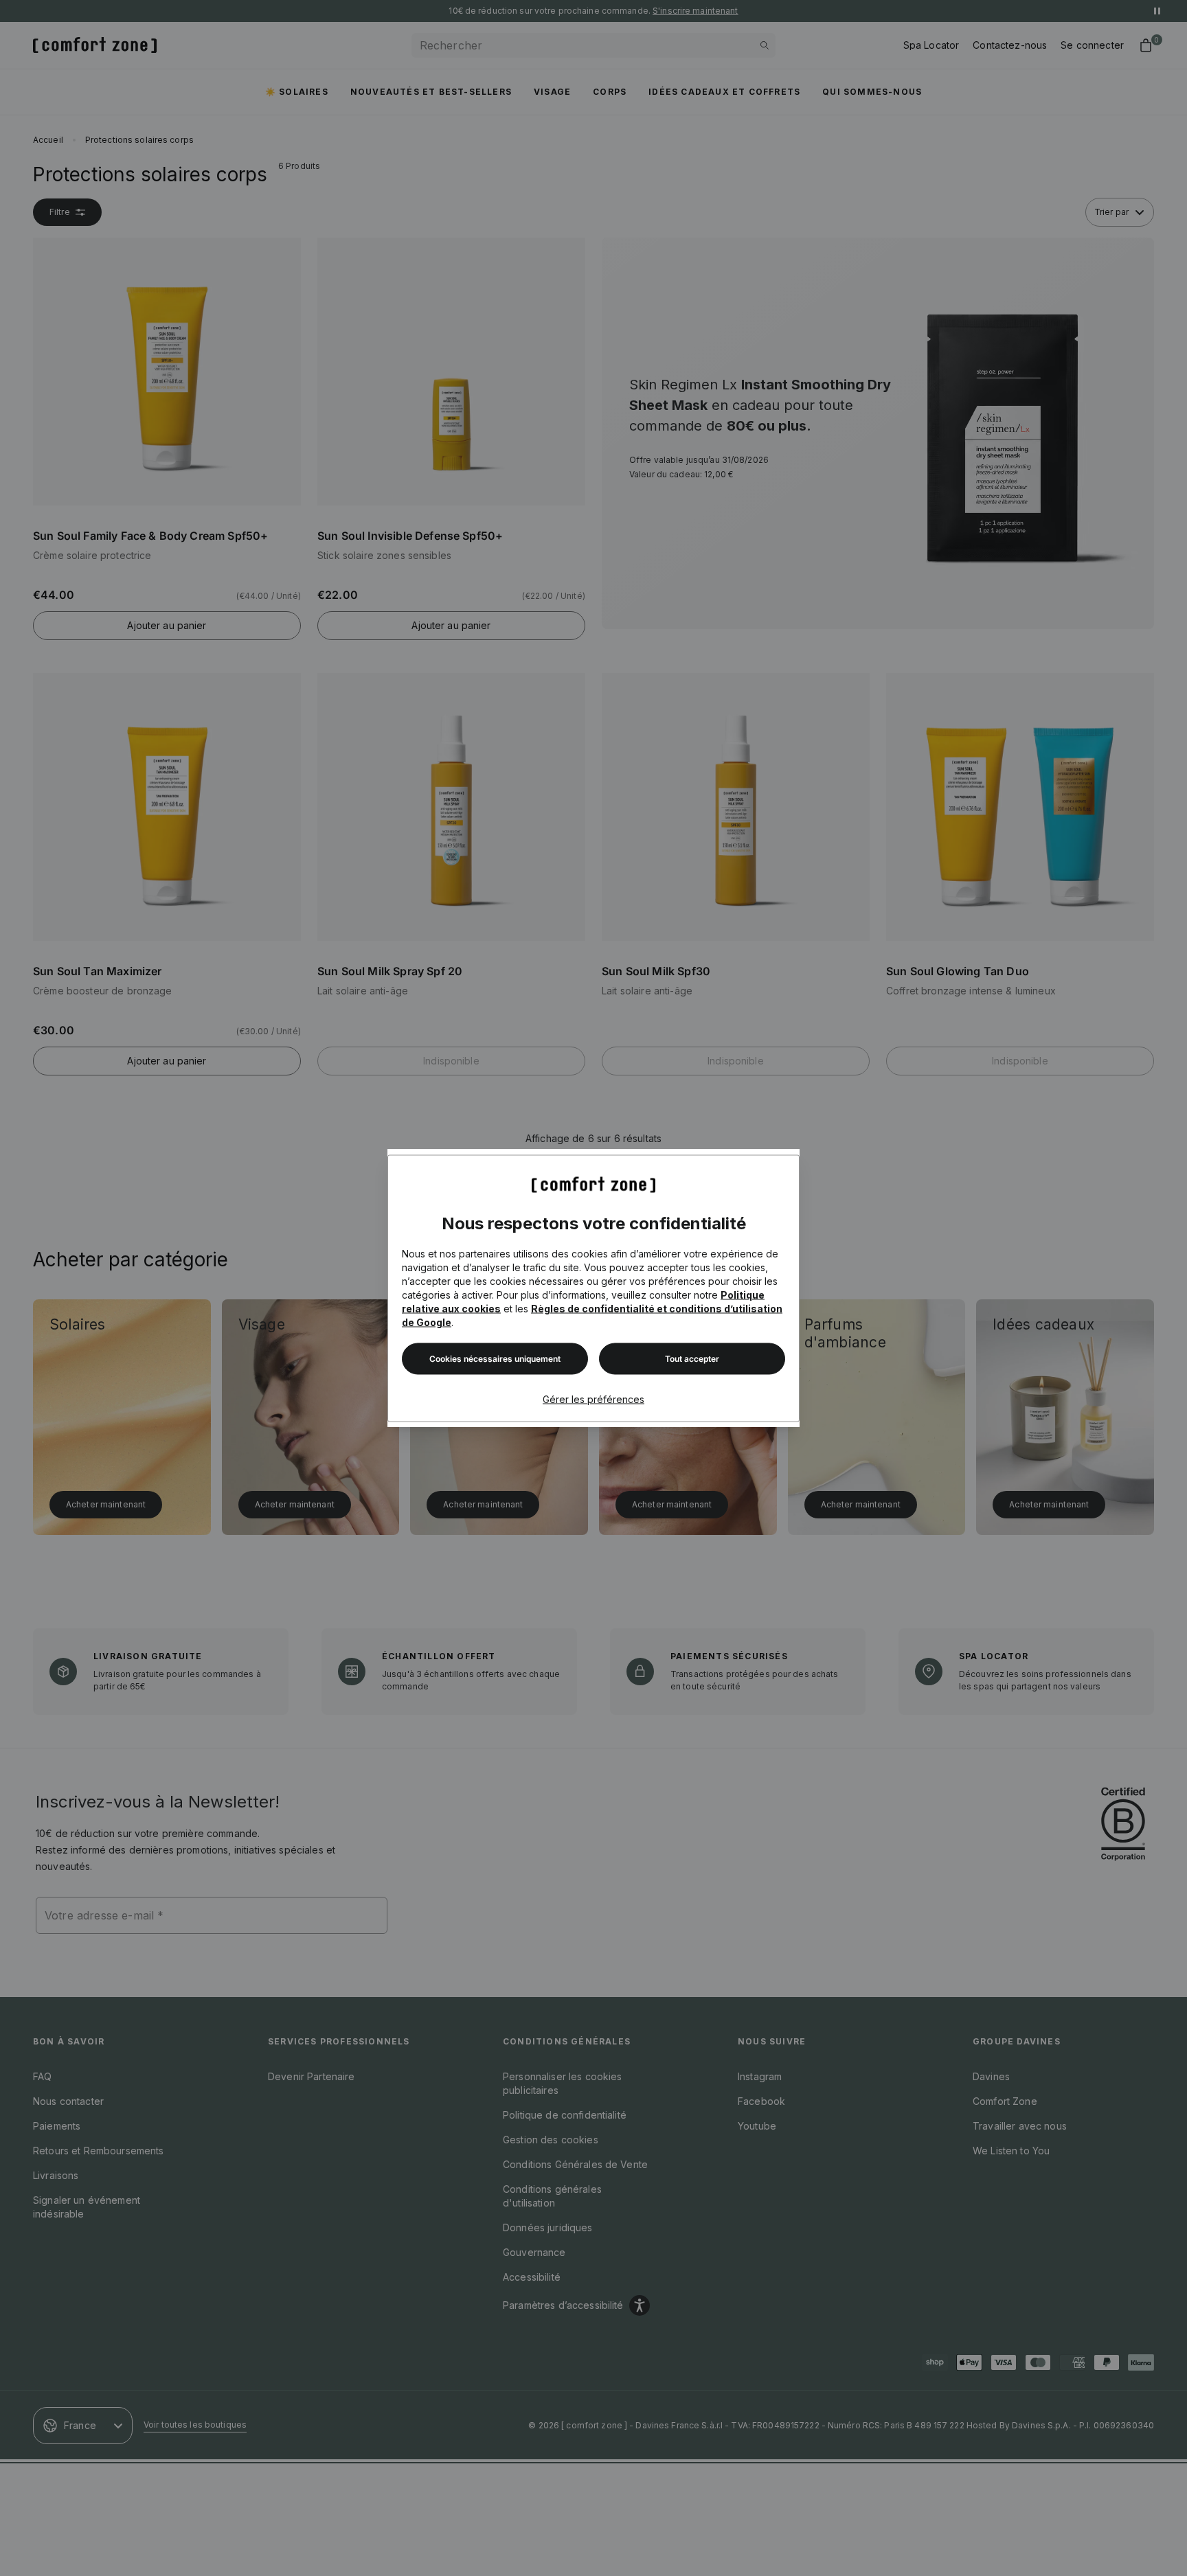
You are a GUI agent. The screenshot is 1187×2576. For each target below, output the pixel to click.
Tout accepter (692, 1358)
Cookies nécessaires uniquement (495, 1358)
